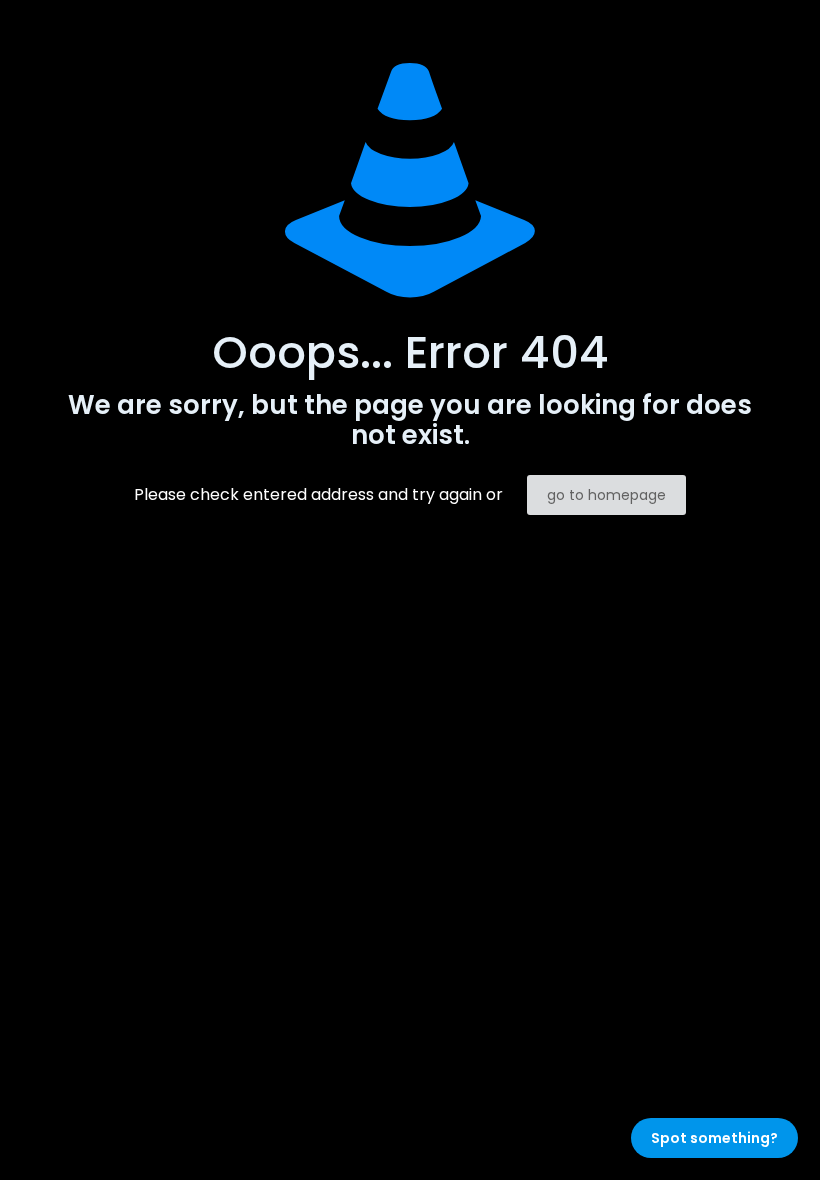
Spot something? (714, 1138)
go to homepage (606, 495)
